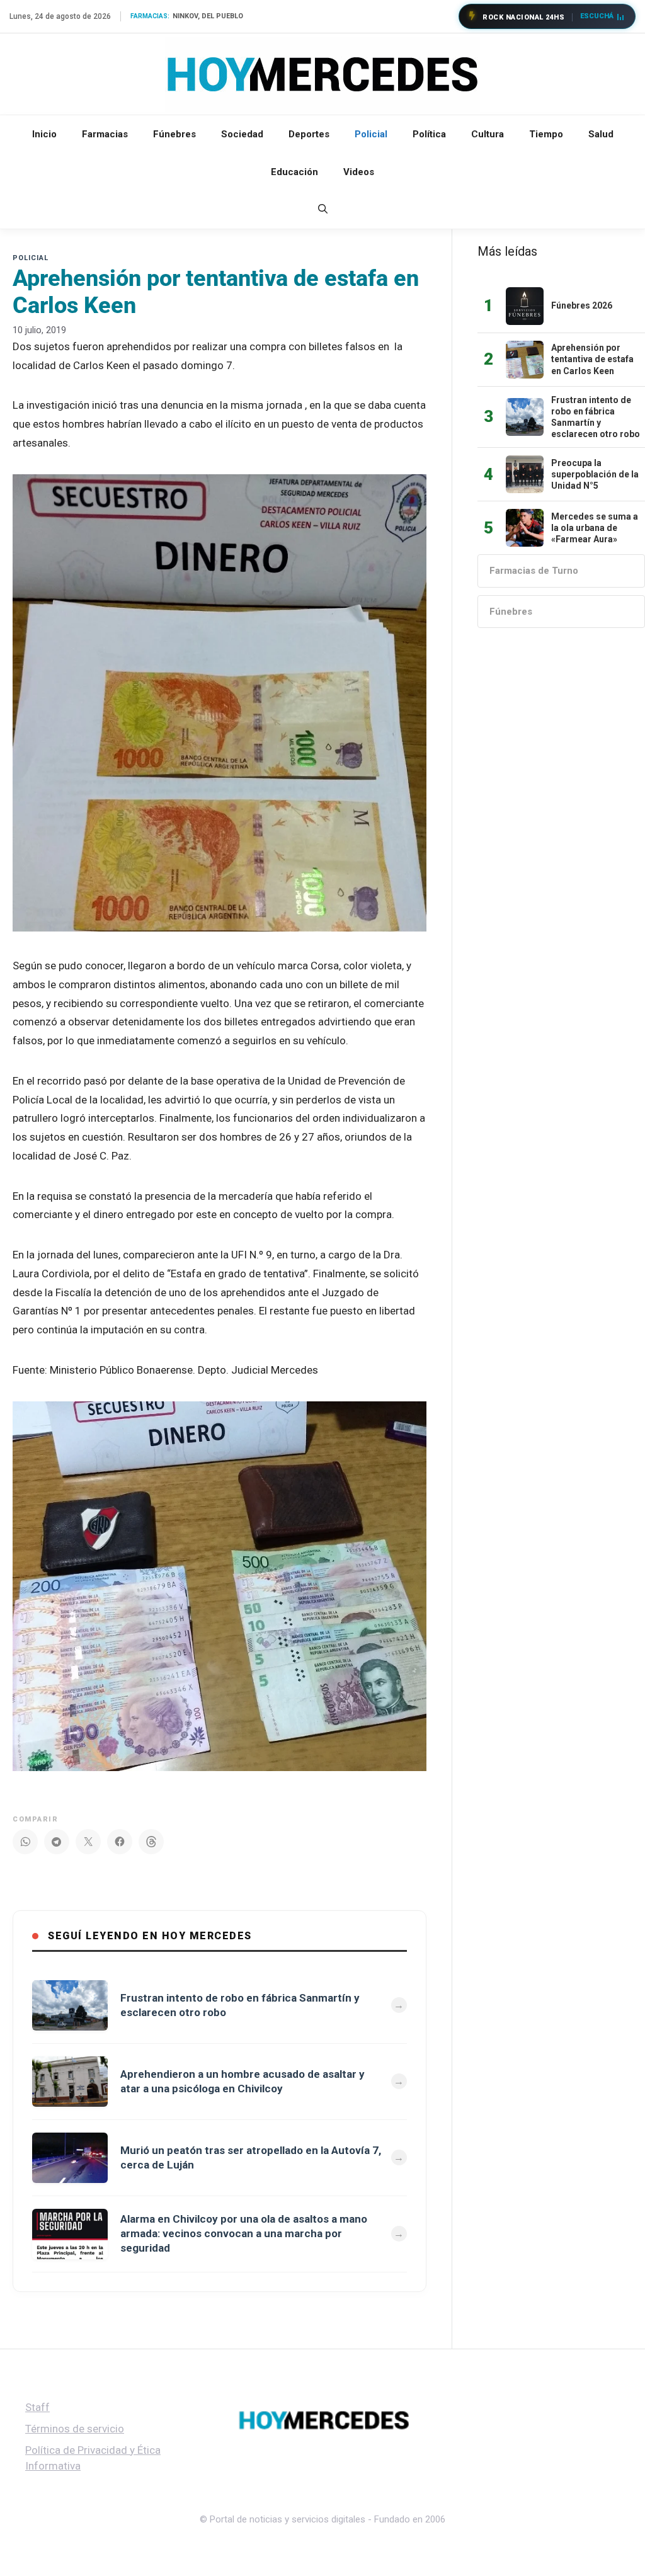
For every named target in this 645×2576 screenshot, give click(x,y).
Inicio (44, 134)
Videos (359, 172)
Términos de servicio (75, 2429)
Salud (601, 134)
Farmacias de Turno (534, 571)
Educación (294, 172)
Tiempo (546, 134)
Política (429, 134)
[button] (323, 210)
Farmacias (105, 134)
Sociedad (242, 134)
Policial (371, 134)
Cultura (488, 134)
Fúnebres (174, 134)
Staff (37, 2407)
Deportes (309, 134)
